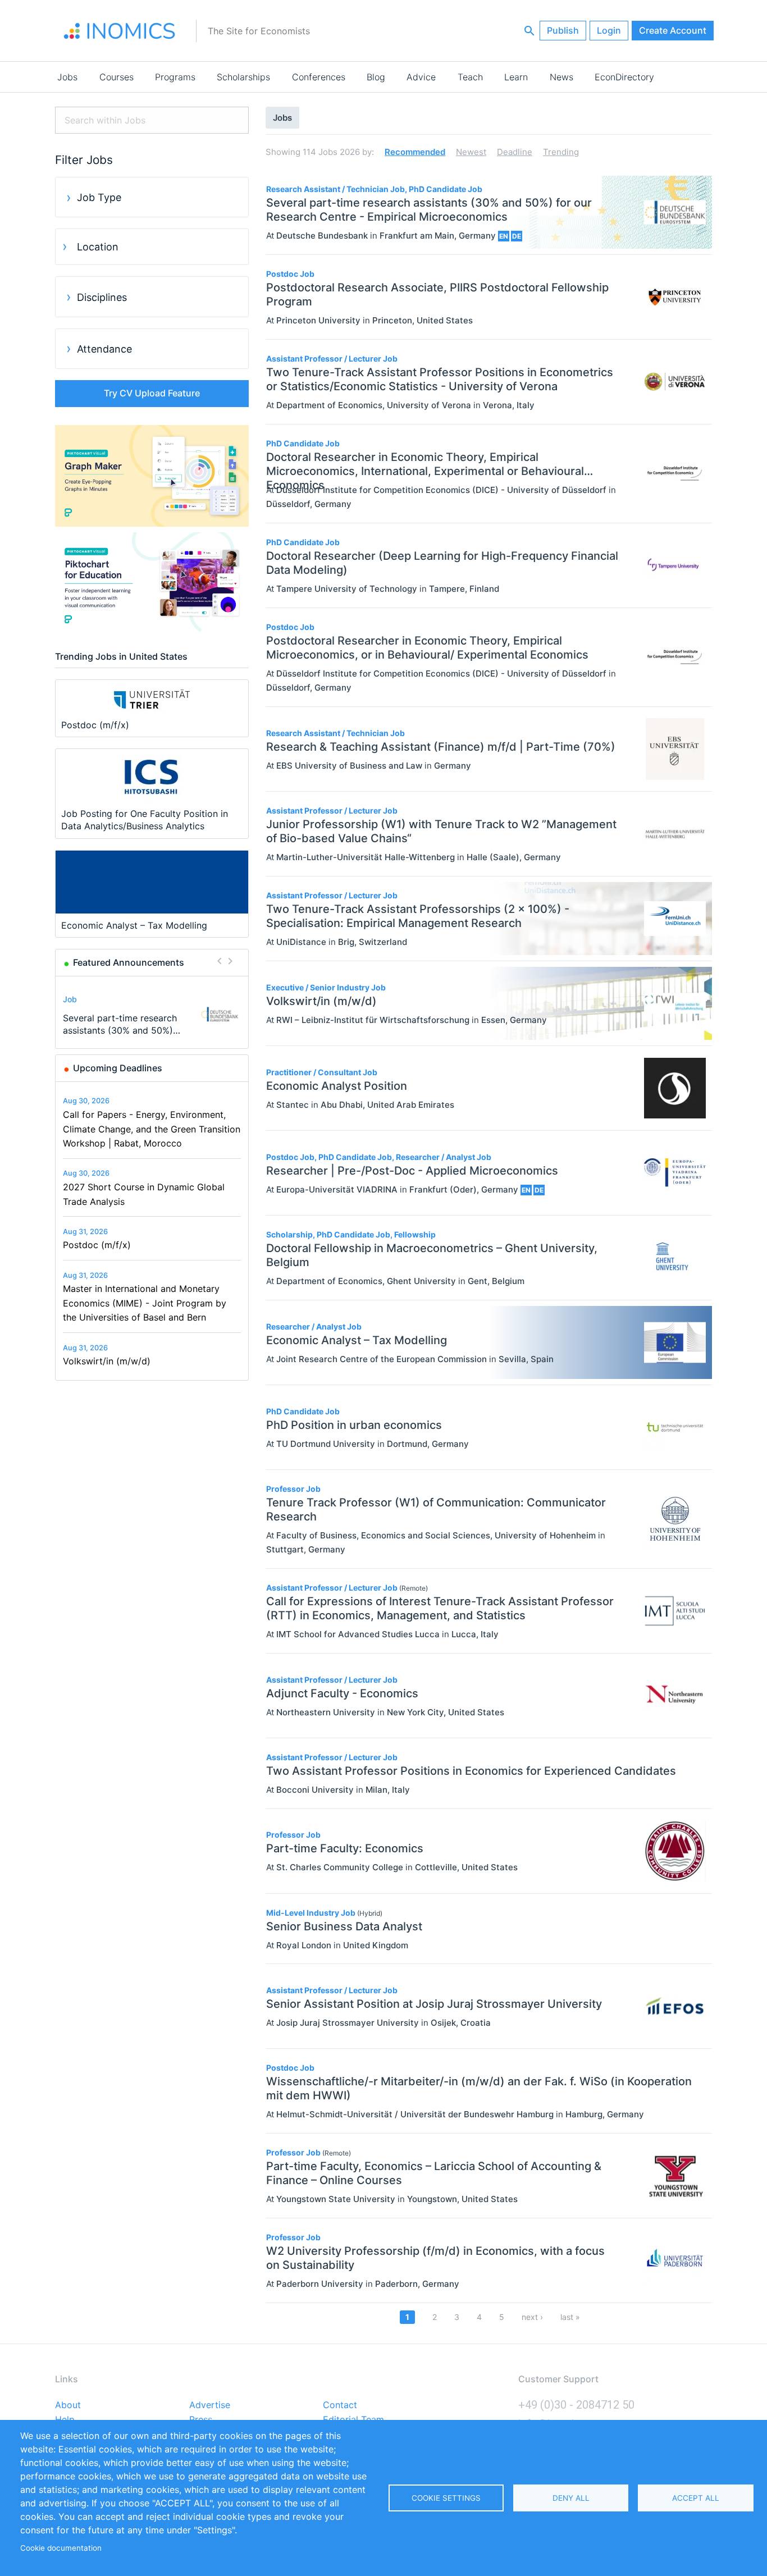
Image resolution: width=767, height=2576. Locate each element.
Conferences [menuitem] (319, 77)
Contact (340, 2405)
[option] (152, 1014)
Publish (563, 30)
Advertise (210, 2405)
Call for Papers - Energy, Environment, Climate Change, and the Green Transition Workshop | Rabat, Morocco (152, 1129)
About (68, 2405)
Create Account (673, 30)
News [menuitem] (561, 77)
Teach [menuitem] (470, 77)
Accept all (696, 2498)
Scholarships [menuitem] (243, 77)
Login (609, 30)
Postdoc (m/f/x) (97, 1245)
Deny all (571, 2498)
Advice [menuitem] (421, 77)
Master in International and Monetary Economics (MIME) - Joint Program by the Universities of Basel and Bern (145, 1303)
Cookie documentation (61, 2548)
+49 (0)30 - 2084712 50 (576, 2405)
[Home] (120, 31)
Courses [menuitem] (117, 77)
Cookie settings (446, 2498)
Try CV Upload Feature (152, 393)
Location (98, 247)
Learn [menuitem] (516, 77)
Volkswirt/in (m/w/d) (107, 1361)
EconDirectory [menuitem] (624, 77)
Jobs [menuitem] (67, 77)
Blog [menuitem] (376, 77)
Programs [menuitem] (175, 77)
